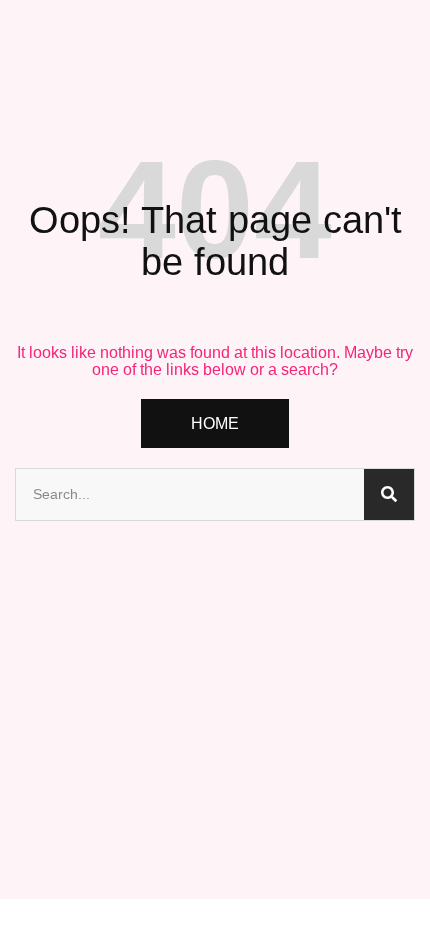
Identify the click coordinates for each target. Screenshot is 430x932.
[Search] (389, 494)
